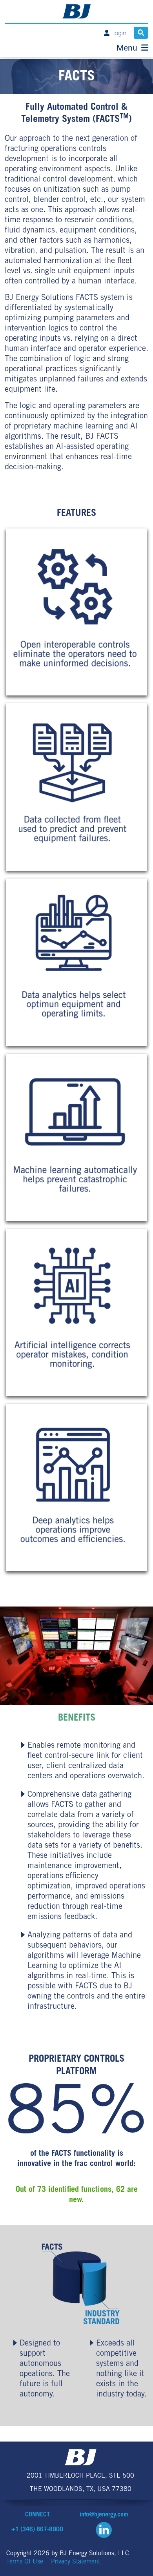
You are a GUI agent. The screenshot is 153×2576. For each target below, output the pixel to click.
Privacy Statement (76, 2562)
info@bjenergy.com (104, 2515)
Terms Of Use (25, 2562)
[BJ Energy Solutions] (76, 11)
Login (119, 33)
